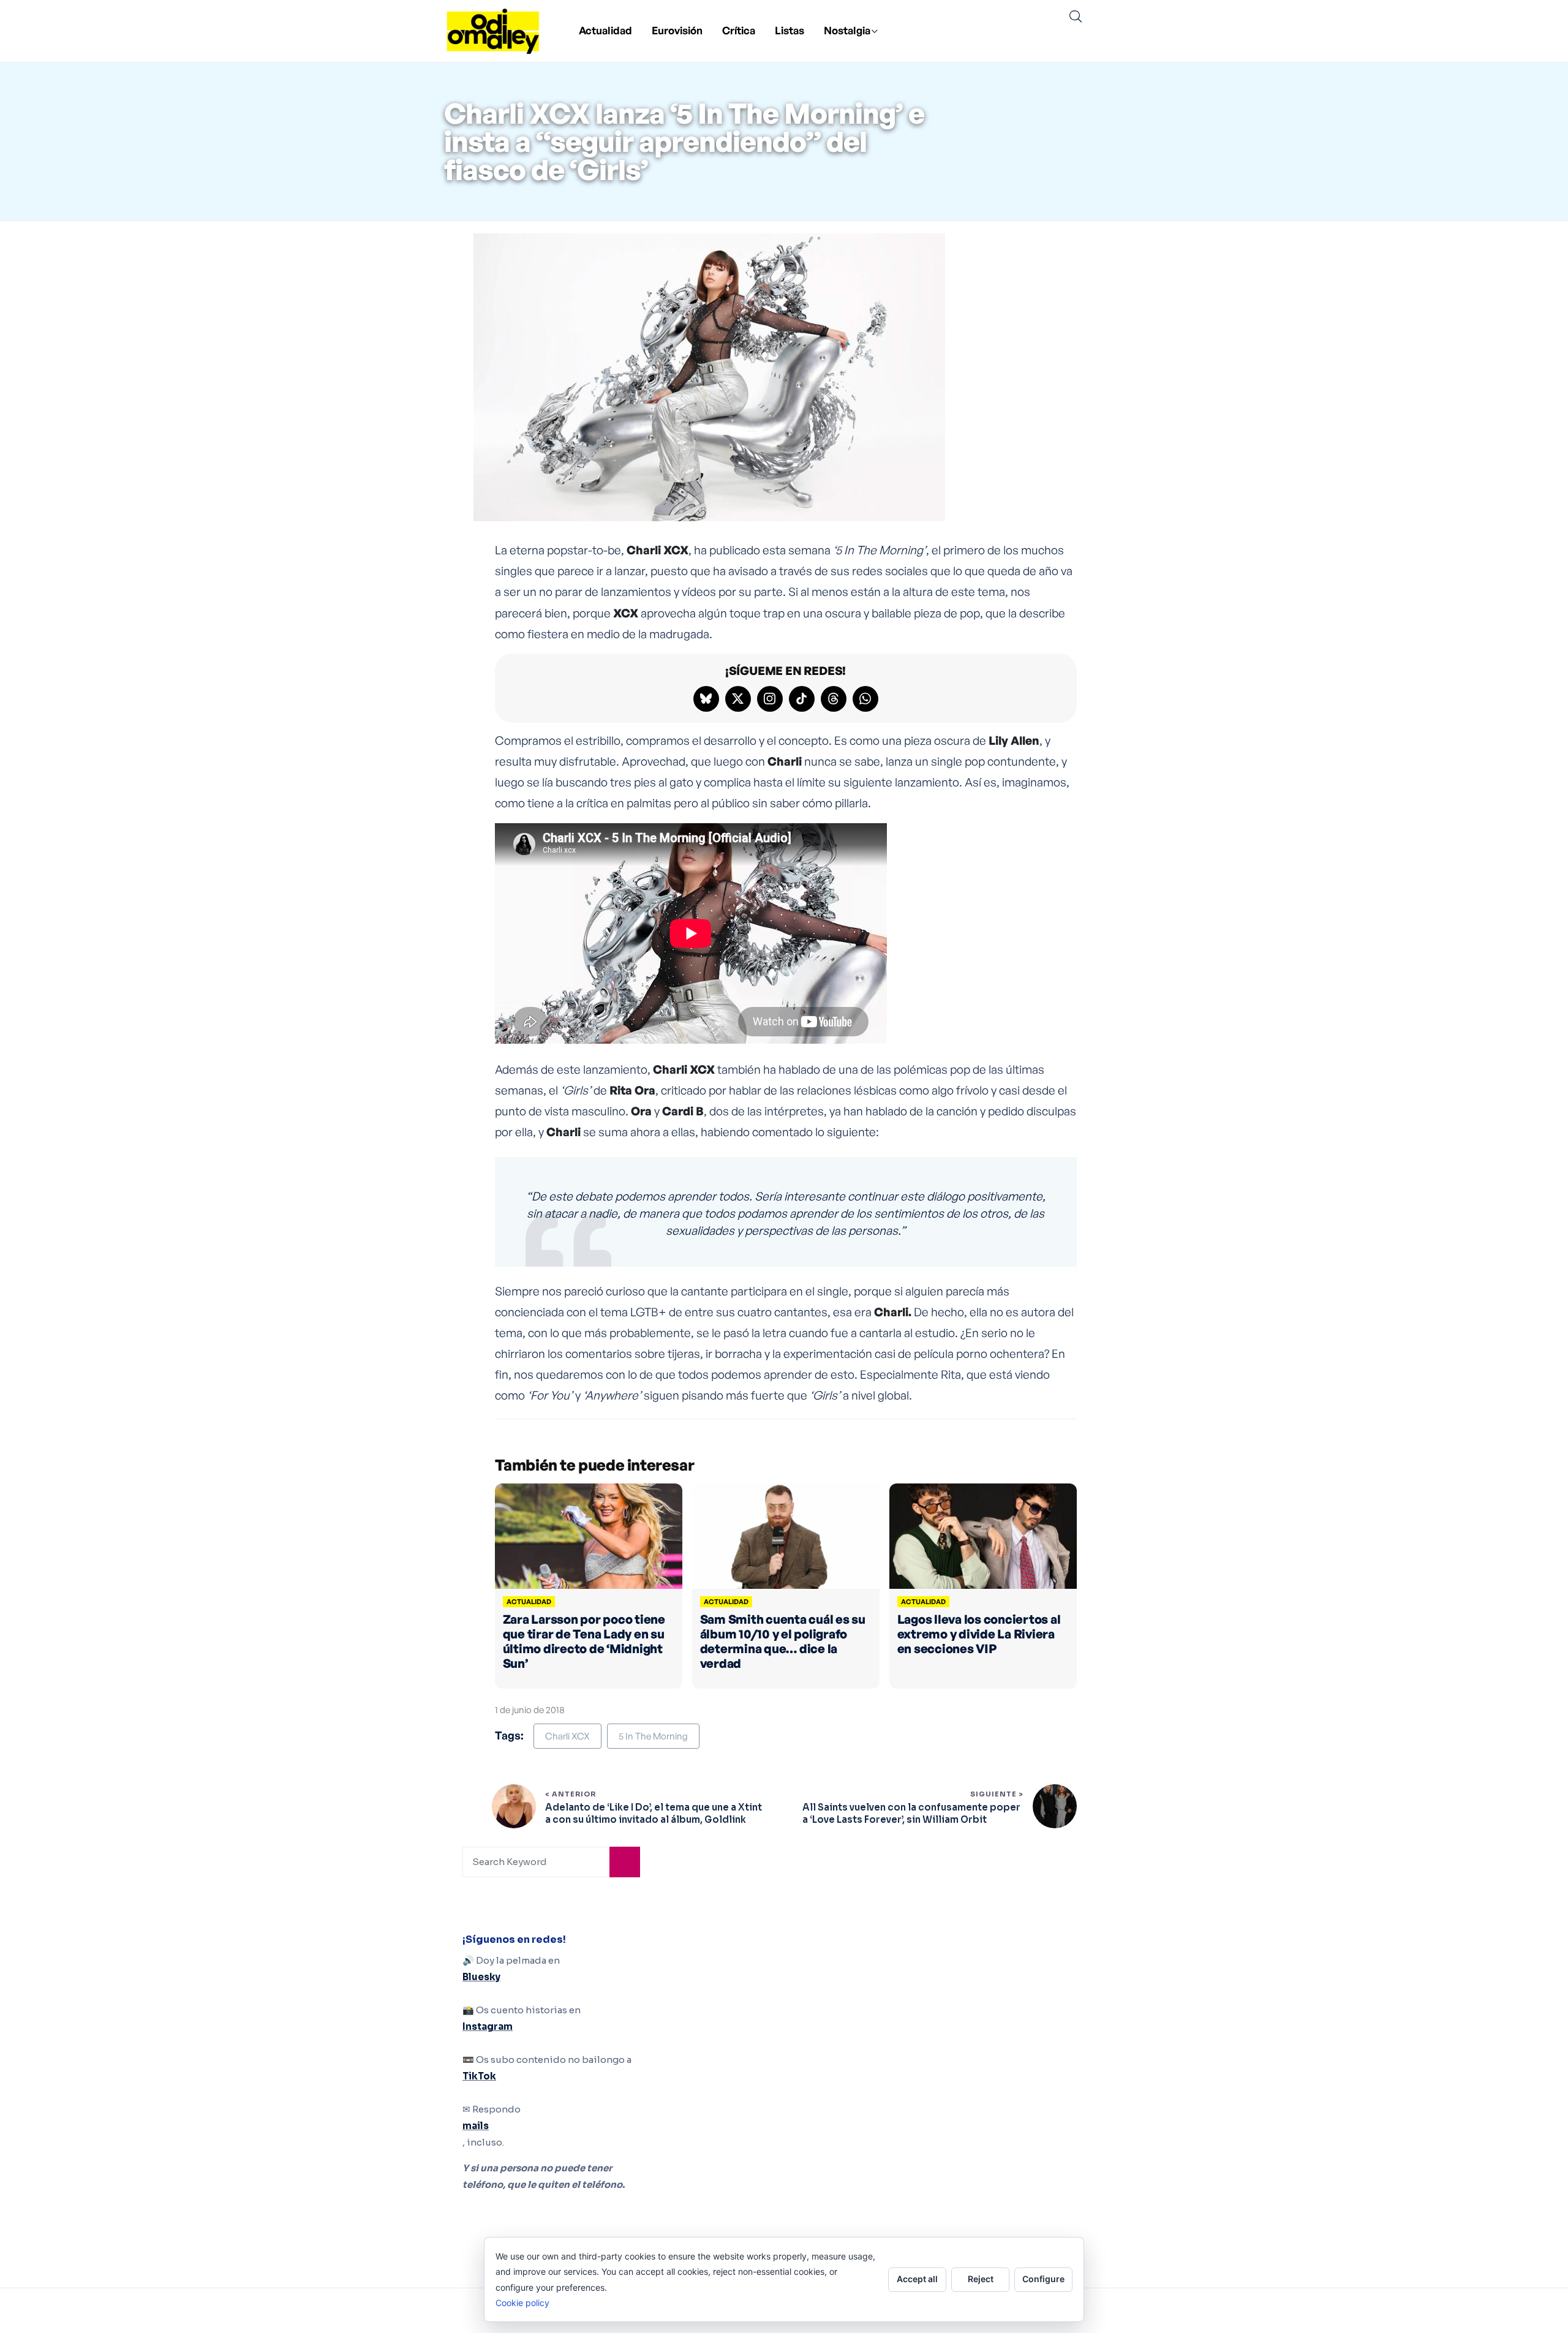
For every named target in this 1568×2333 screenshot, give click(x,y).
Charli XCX (567, 1736)
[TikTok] (802, 699)
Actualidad (605, 30)
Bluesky (481, 1977)
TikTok (479, 2076)
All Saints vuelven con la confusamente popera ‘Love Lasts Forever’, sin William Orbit (911, 1813)
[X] (738, 699)
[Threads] (834, 699)
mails (476, 2126)
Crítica (739, 30)
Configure (1043, 2279)
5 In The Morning (653, 1736)
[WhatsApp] (865, 699)
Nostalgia (847, 30)
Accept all (917, 2279)
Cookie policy (522, 2303)
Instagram (488, 2026)
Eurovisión (677, 30)
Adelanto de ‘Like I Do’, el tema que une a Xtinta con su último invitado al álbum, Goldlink (654, 1813)
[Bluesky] (706, 699)
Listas (790, 30)
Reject (981, 2279)
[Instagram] (770, 699)
